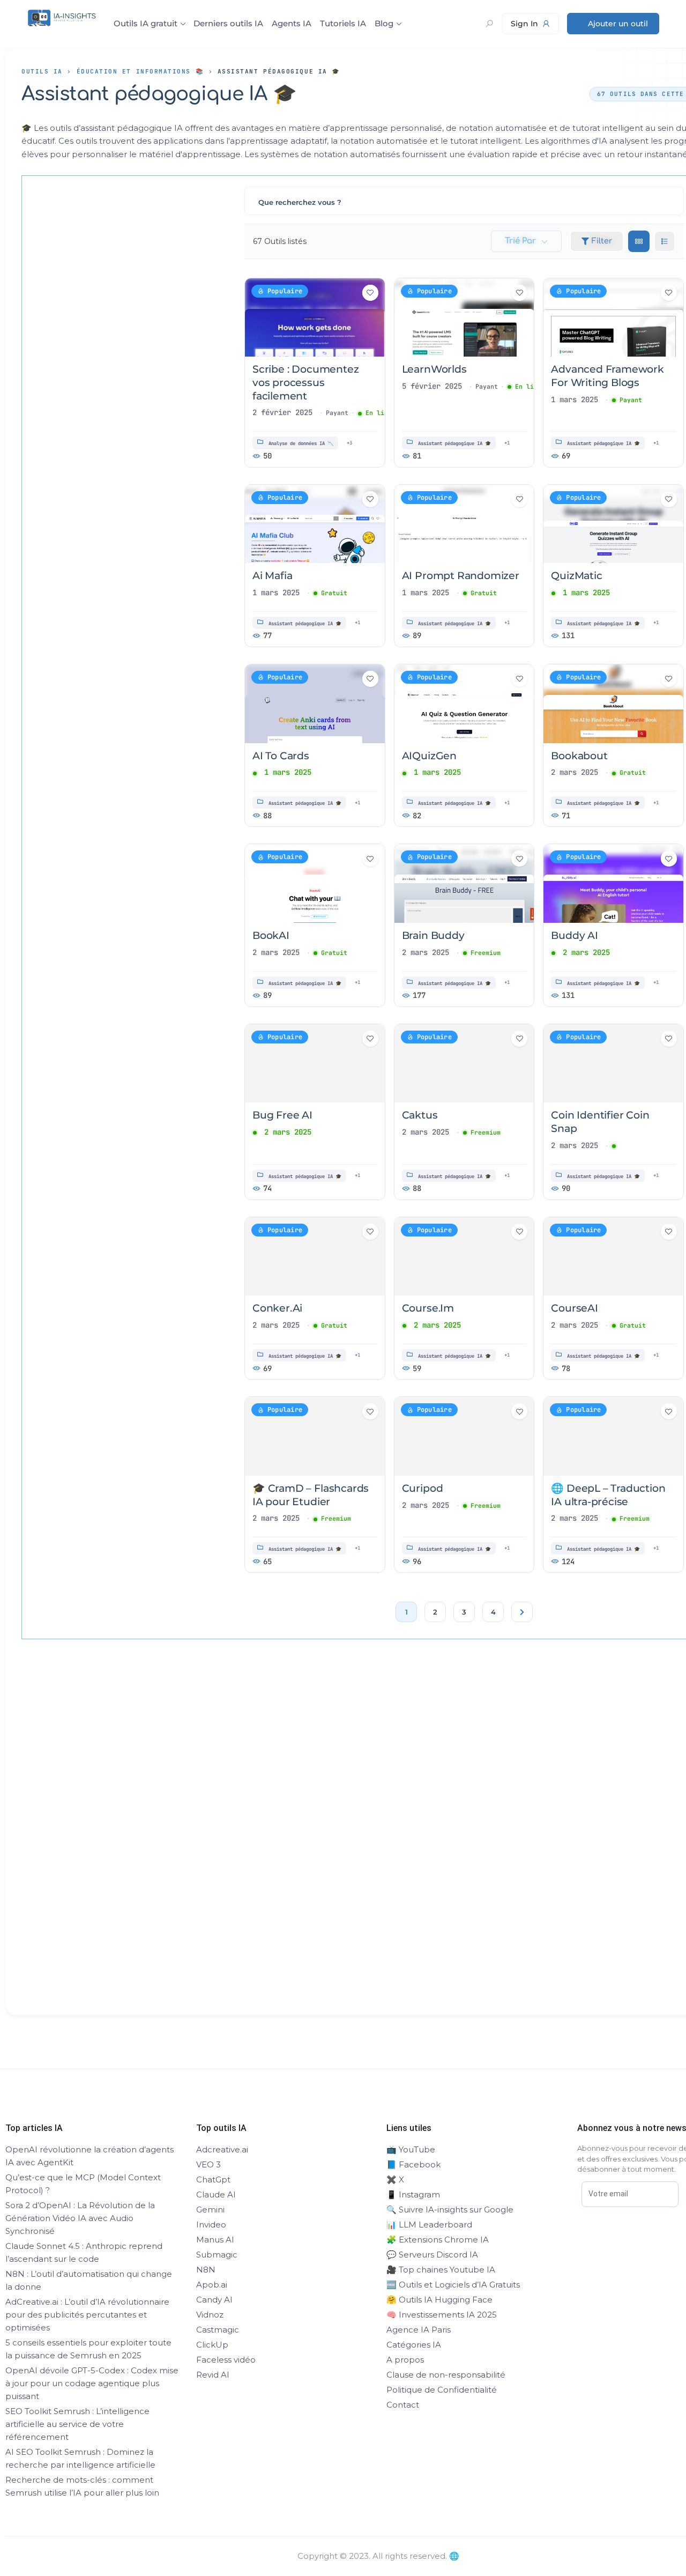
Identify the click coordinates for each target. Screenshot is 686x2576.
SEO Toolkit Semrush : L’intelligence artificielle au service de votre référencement (77, 2424)
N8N (206, 2270)
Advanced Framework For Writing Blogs (607, 376)
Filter (602, 241)
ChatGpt (213, 2179)
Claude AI (216, 2194)
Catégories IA (414, 2345)
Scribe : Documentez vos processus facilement (305, 382)
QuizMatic (576, 576)
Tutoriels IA (343, 23)
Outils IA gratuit (146, 23)
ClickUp (212, 2345)
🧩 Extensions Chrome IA (438, 2240)
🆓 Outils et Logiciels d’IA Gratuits (453, 2285)
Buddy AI (574, 935)
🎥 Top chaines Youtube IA (441, 2270)
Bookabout (579, 756)
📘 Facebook (413, 2164)
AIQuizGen (429, 756)
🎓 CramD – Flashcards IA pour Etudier (311, 1495)
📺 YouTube (411, 2149)
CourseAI (574, 1308)
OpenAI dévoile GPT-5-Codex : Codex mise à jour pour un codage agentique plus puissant (92, 2383)
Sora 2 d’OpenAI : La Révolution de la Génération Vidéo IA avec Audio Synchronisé (80, 2218)
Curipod (423, 1488)
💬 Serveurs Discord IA (432, 2255)
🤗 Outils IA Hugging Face (439, 2300)
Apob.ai (212, 2285)
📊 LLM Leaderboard (429, 2225)
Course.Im (428, 1308)
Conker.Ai (277, 1308)
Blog (384, 23)
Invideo (211, 2225)
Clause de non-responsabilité (446, 2375)
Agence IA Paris (419, 2330)
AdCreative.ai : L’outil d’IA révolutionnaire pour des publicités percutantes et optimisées (87, 2315)
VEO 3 (208, 2164)
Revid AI (213, 2375)
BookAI (271, 935)
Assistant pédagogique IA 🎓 (454, 443)
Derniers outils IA (228, 23)
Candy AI (214, 2300)
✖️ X (395, 2179)
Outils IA (42, 71)
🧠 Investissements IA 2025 (442, 2315)
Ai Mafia (272, 576)
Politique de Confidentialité (442, 2390)
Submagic (217, 2255)
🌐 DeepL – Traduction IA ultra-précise (608, 1495)
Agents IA (292, 23)
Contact (403, 2405)
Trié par (520, 241)
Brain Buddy (433, 935)
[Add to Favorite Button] (370, 293)
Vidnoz (210, 2315)
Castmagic (218, 2330)
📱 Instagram (413, 2194)
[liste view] (665, 241)
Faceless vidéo (226, 2360)
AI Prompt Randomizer (461, 576)
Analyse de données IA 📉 (301, 443)
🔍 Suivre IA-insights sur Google (450, 2209)
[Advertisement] (378, 1846)
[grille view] (639, 241)
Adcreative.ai (222, 2149)
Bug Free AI (282, 1115)
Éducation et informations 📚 (140, 71)
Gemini (210, 2209)
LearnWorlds (434, 369)
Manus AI (215, 2240)
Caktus (420, 1115)
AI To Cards (281, 756)
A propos (405, 2360)
